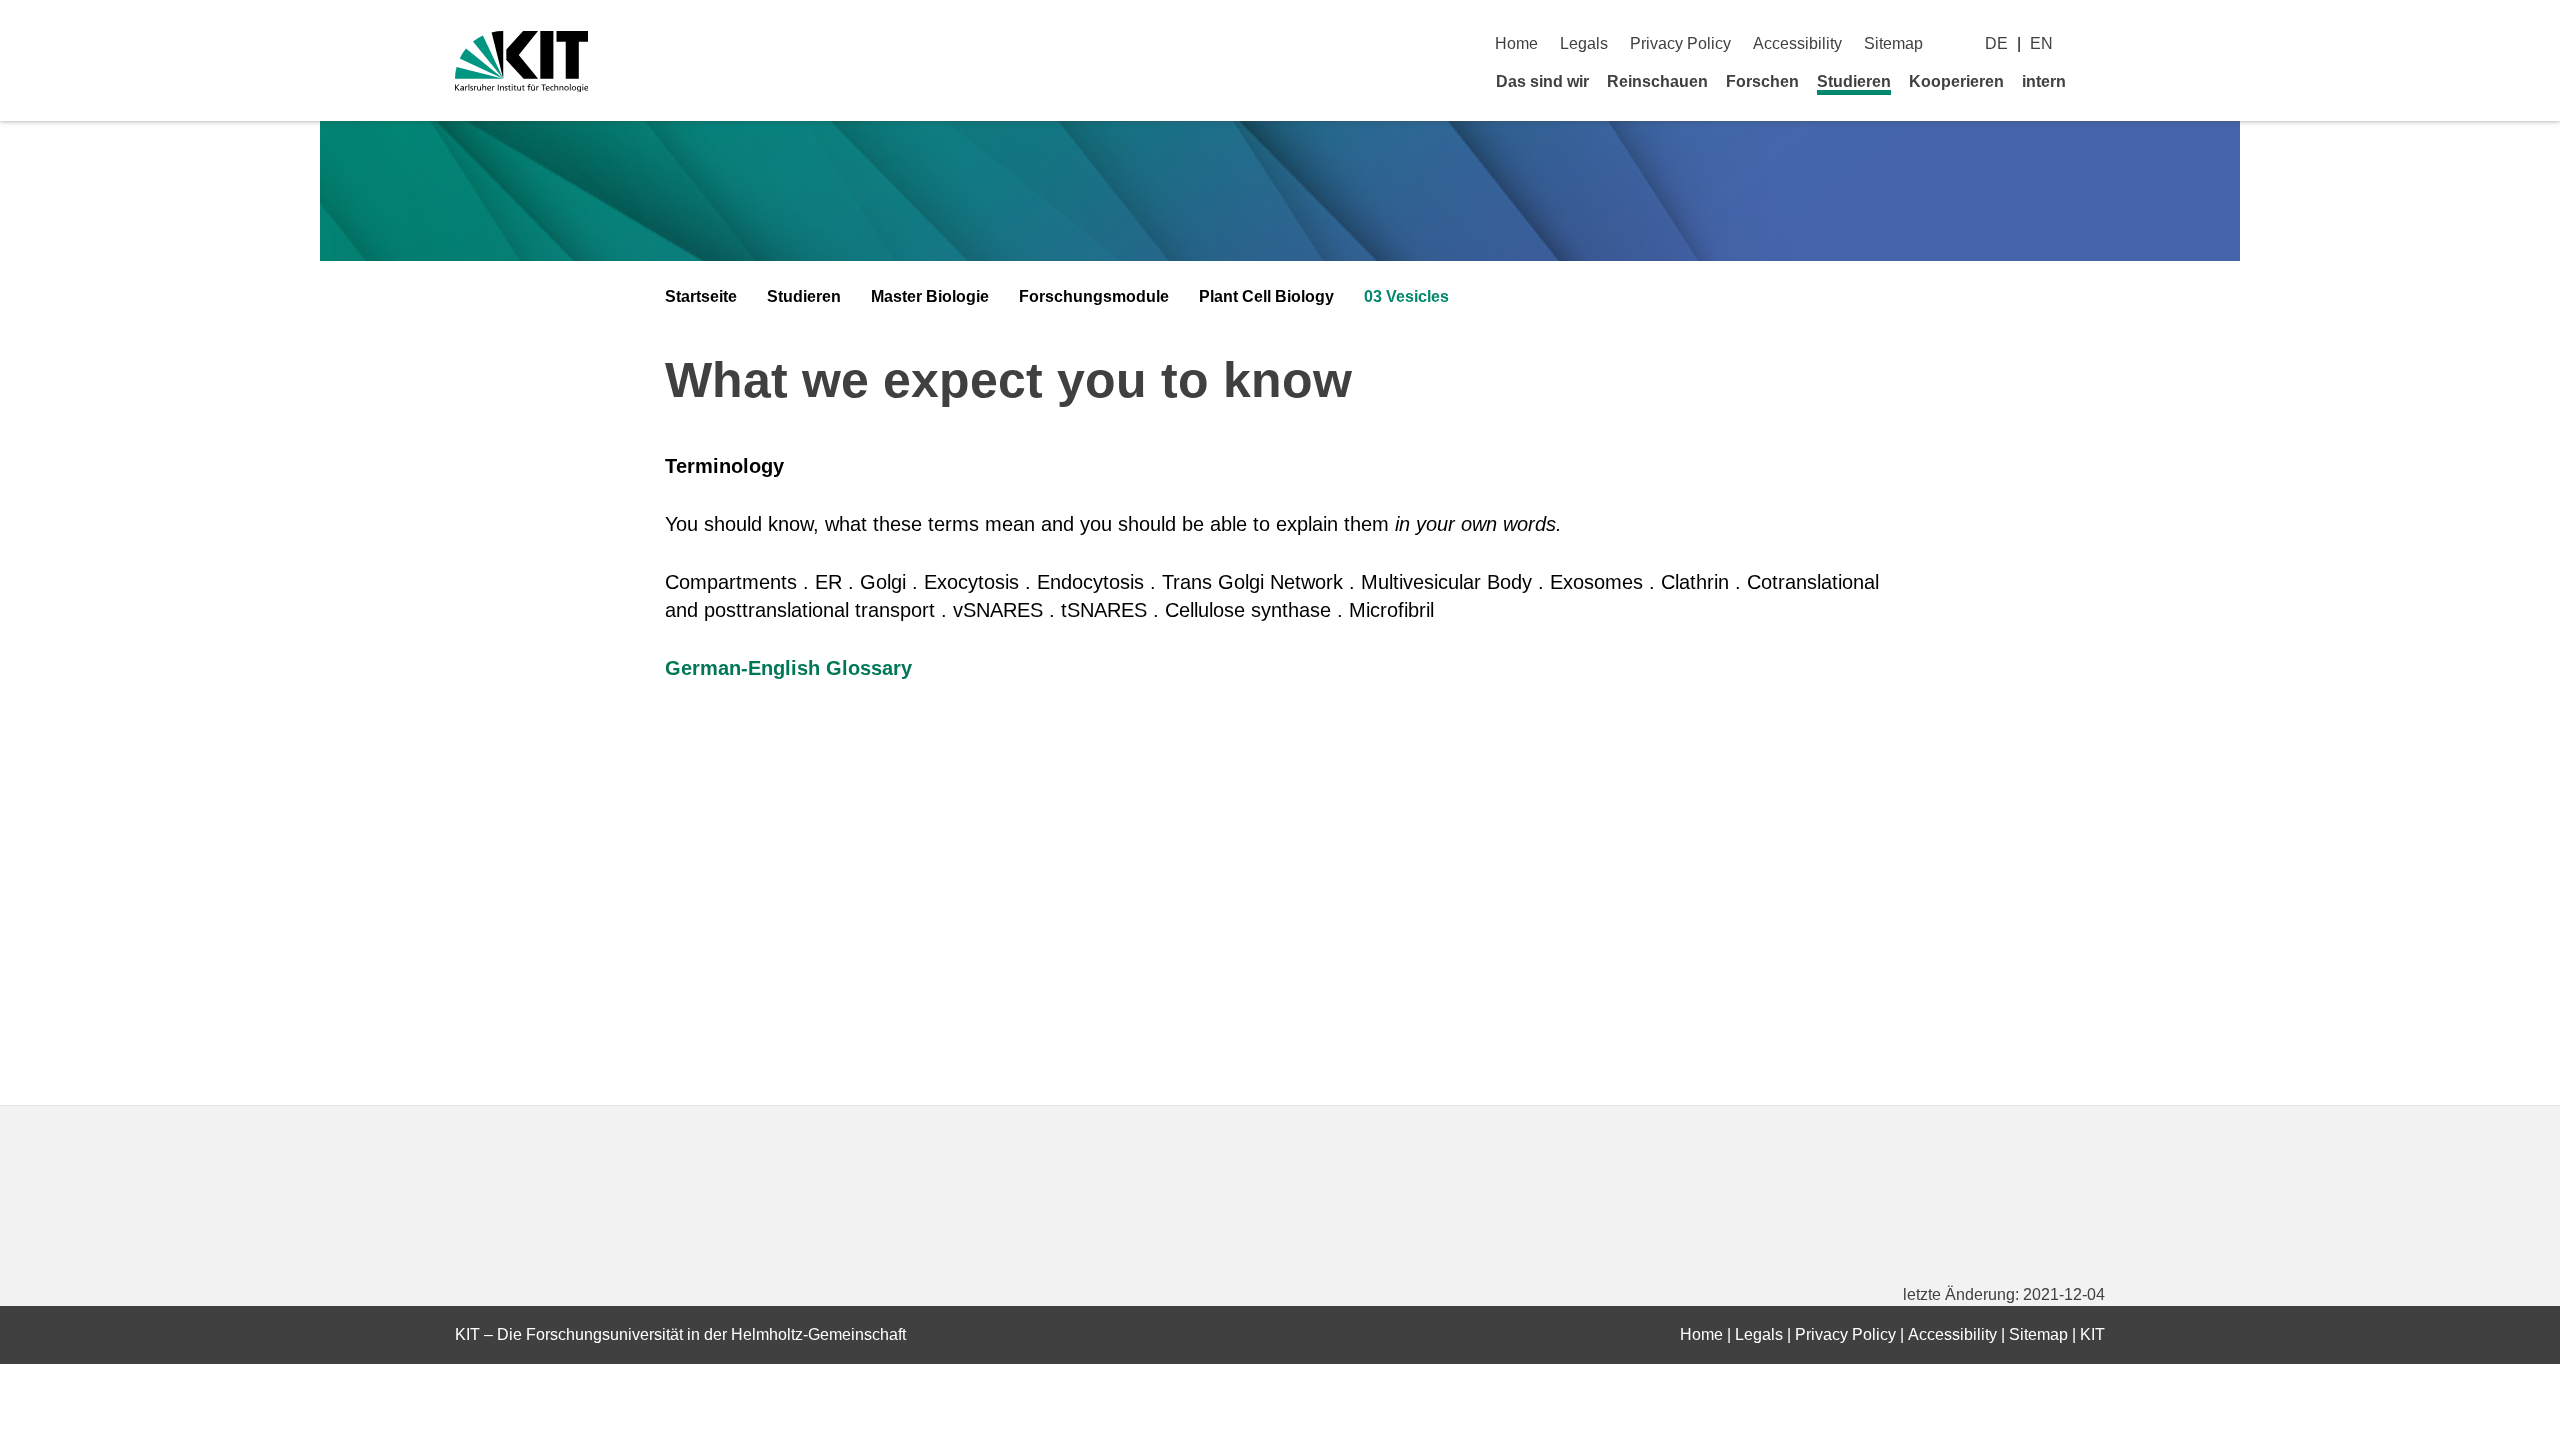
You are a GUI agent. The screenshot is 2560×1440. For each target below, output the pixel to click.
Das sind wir (1542, 81)
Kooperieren (1956, 81)
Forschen (1762, 81)
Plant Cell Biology (1266, 296)
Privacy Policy (1680, 43)
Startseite (701, 296)
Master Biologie (930, 296)
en (2041, 43)
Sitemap (1893, 43)
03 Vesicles (1406, 296)
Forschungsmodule (1094, 296)
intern (2044, 81)
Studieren (1854, 81)
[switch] (2097, 43)
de (1996, 43)
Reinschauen (1657, 81)
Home (1516, 43)
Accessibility (1797, 43)
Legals (1584, 43)
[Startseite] (2098, 81)
